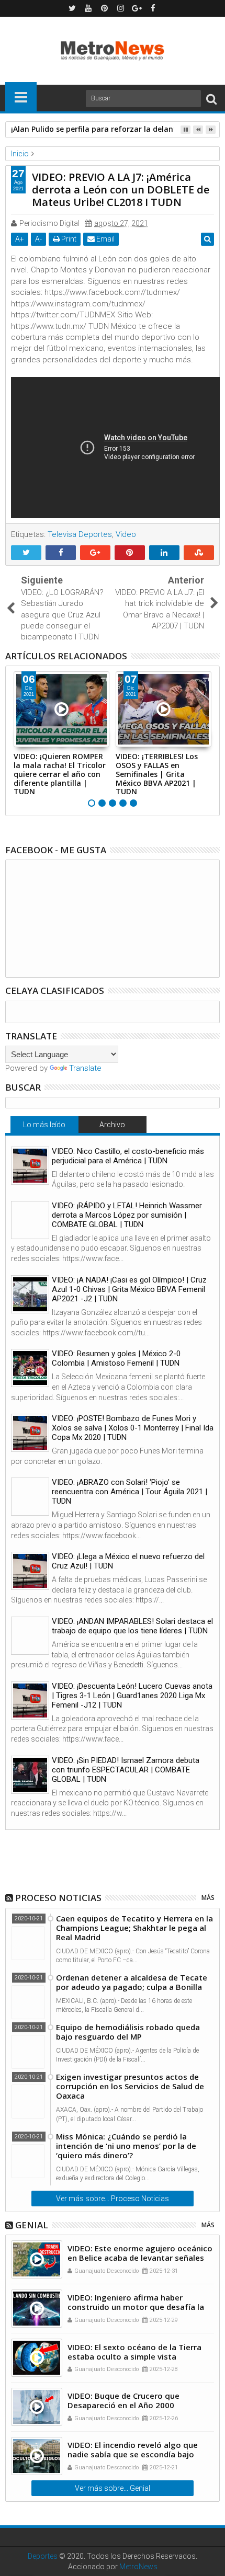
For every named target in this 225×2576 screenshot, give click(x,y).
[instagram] (121, 8)
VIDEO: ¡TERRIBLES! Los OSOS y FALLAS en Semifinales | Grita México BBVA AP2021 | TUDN (157, 774)
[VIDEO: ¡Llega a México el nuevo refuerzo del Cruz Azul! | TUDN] (30, 1571)
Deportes (43, 2556)
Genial (32, 2225)
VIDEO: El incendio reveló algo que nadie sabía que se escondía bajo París (133, 2454)
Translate (85, 1068)
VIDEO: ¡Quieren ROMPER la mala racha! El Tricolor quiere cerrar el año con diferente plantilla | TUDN (60, 774)
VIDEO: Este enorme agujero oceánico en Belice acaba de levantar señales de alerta (140, 2258)
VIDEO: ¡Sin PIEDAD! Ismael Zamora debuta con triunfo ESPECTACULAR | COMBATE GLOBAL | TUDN (126, 1770)
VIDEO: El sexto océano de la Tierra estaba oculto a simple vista (134, 2352)
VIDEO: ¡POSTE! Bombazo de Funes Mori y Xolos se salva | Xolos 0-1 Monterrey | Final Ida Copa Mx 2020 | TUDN (133, 1428)
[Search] (211, 99)
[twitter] (72, 8)
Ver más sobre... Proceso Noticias (113, 2199)
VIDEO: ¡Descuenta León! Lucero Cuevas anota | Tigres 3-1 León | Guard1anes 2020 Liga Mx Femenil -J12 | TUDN (132, 1696)
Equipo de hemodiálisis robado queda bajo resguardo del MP (128, 2032)
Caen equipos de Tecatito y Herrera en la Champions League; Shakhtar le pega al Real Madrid (134, 1928)
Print (68, 239)
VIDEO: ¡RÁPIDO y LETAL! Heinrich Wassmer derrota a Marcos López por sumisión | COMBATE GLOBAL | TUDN (127, 1215)
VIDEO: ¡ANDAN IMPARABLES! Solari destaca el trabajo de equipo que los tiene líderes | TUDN (132, 1626)
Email (105, 239)
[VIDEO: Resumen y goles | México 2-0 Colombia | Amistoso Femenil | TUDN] (30, 1368)
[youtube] (88, 8)
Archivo (112, 1125)
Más (208, 1898)
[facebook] (153, 8)
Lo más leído (44, 1125)
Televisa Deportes (80, 534)
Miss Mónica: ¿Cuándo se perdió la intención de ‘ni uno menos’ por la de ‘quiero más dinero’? (126, 2146)
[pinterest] (105, 8)
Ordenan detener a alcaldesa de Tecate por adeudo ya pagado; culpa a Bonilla (132, 1982)
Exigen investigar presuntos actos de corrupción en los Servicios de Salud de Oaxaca (130, 2086)
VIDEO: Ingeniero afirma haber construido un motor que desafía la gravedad (136, 2307)
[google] (137, 8)
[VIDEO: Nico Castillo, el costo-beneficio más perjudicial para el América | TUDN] (30, 1166)
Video (126, 534)
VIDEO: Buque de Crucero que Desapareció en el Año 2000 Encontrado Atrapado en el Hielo (130, 2405)
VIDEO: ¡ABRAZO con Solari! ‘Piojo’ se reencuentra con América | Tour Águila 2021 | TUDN (130, 1492)
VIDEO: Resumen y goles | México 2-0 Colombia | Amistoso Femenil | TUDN (116, 1358)
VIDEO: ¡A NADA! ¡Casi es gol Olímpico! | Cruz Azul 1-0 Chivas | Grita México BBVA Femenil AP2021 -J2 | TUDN (129, 1289)
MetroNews (138, 2567)
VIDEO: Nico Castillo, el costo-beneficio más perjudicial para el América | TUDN (128, 1156)
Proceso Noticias (58, 1898)
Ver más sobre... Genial (113, 2488)
